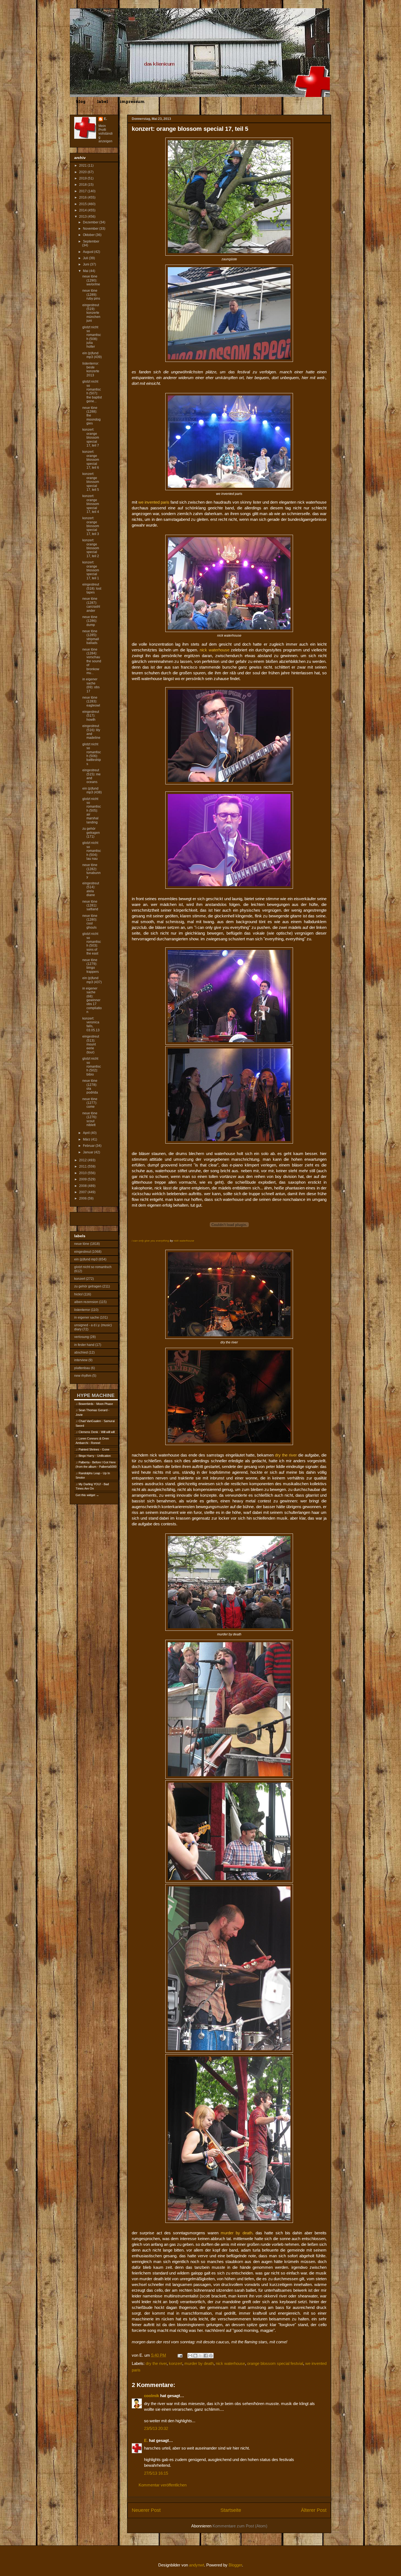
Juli (86, 258)
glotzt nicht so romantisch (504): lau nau (92, 851)
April (87, 1133)
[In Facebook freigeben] (206, 2356)
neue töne (82, 1244)
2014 (83, 210)
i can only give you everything (150, 1241)
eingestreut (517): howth (91, 716)
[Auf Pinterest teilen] (211, 2356)
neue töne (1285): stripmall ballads (91, 637)
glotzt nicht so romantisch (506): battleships (92, 754)
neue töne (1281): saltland (90, 906)
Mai (86, 271)
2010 (83, 1173)
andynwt (197, 2565)
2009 (83, 1179)
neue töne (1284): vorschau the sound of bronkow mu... (92, 661)
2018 (83, 185)
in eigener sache (87, 1317)
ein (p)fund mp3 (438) (92, 790)
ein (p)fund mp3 (86, 1259)
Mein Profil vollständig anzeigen (106, 134)
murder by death (199, 2363)
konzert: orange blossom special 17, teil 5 (91, 482)
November (91, 229)
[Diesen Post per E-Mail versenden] (190, 2356)
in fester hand (84, 1345)
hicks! (78, 1294)
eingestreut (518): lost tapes (92, 588)
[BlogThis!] (195, 2356)
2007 (83, 1192)
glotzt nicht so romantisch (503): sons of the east (92, 944)
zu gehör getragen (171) (91, 833)
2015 (83, 204)
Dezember (91, 222)
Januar (89, 1152)
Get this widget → (87, 1495)
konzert (176, 2363)
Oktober (89, 235)
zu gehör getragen (88, 1286)
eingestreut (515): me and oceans (92, 776)
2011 (83, 1166)
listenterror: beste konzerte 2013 (91, 369)
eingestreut (83, 1252)
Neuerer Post (146, 2510)
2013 (83, 217)
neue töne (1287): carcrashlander (91, 605)
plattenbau (82, 1368)
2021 (83, 166)
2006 (83, 1198)
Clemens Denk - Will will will (97, 1432)
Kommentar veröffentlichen (163, 2485)
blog (81, 102)
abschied (81, 1352)
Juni (86, 264)
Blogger (235, 2565)
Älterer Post (314, 2510)
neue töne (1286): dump (90, 621)
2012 (83, 1160)
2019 (83, 178)
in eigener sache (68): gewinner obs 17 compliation (92, 1000)
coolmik (152, 2396)
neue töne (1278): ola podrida (90, 1087)
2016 (83, 197)
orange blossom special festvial (275, 2363)
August (89, 252)
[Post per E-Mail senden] (179, 2355)
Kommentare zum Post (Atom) (240, 2526)
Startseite (231, 2510)
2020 (83, 172)
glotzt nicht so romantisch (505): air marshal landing (92, 811)
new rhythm (83, 1376)
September (91, 241)
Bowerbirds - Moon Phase (96, 1404)
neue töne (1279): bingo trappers (91, 966)
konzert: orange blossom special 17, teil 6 (91, 460)
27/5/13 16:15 (156, 2473)
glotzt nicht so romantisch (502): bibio (92, 1067)
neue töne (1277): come (90, 1103)
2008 (83, 1186)
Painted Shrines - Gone (94, 1449)
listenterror (82, 1310)
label (103, 102)
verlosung (82, 1337)
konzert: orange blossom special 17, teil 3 (91, 526)
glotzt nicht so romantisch (93, 1267)
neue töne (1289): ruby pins (91, 295)
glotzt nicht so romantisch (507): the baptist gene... (92, 391)
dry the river (156, 2363)
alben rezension (86, 1302)
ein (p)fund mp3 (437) (92, 980)
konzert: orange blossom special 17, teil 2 (91, 548)
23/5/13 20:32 (156, 2428)
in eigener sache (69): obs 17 (91, 685)
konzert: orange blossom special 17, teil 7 (91, 438)
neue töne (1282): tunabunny (92, 871)
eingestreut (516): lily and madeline (91, 732)
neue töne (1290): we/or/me (91, 280)
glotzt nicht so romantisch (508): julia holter (92, 337)
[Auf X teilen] (200, 2356)
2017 (83, 191)
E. (146, 2440)
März (87, 1139)
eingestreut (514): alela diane (91, 889)
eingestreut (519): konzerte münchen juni (91, 313)
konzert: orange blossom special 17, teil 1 (91, 570)
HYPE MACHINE (96, 1395)
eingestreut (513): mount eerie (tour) (91, 1044)
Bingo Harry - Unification (95, 1456)
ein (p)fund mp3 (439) (92, 355)
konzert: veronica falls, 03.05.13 (91, 1024)
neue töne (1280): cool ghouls (90, 922)
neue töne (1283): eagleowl (91, 701)
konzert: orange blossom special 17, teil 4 (91, 504)
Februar (89, 1146)
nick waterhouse (184, 1241)
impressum (132, 102)
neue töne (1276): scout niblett (90, 1119)
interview (81, 1360)
